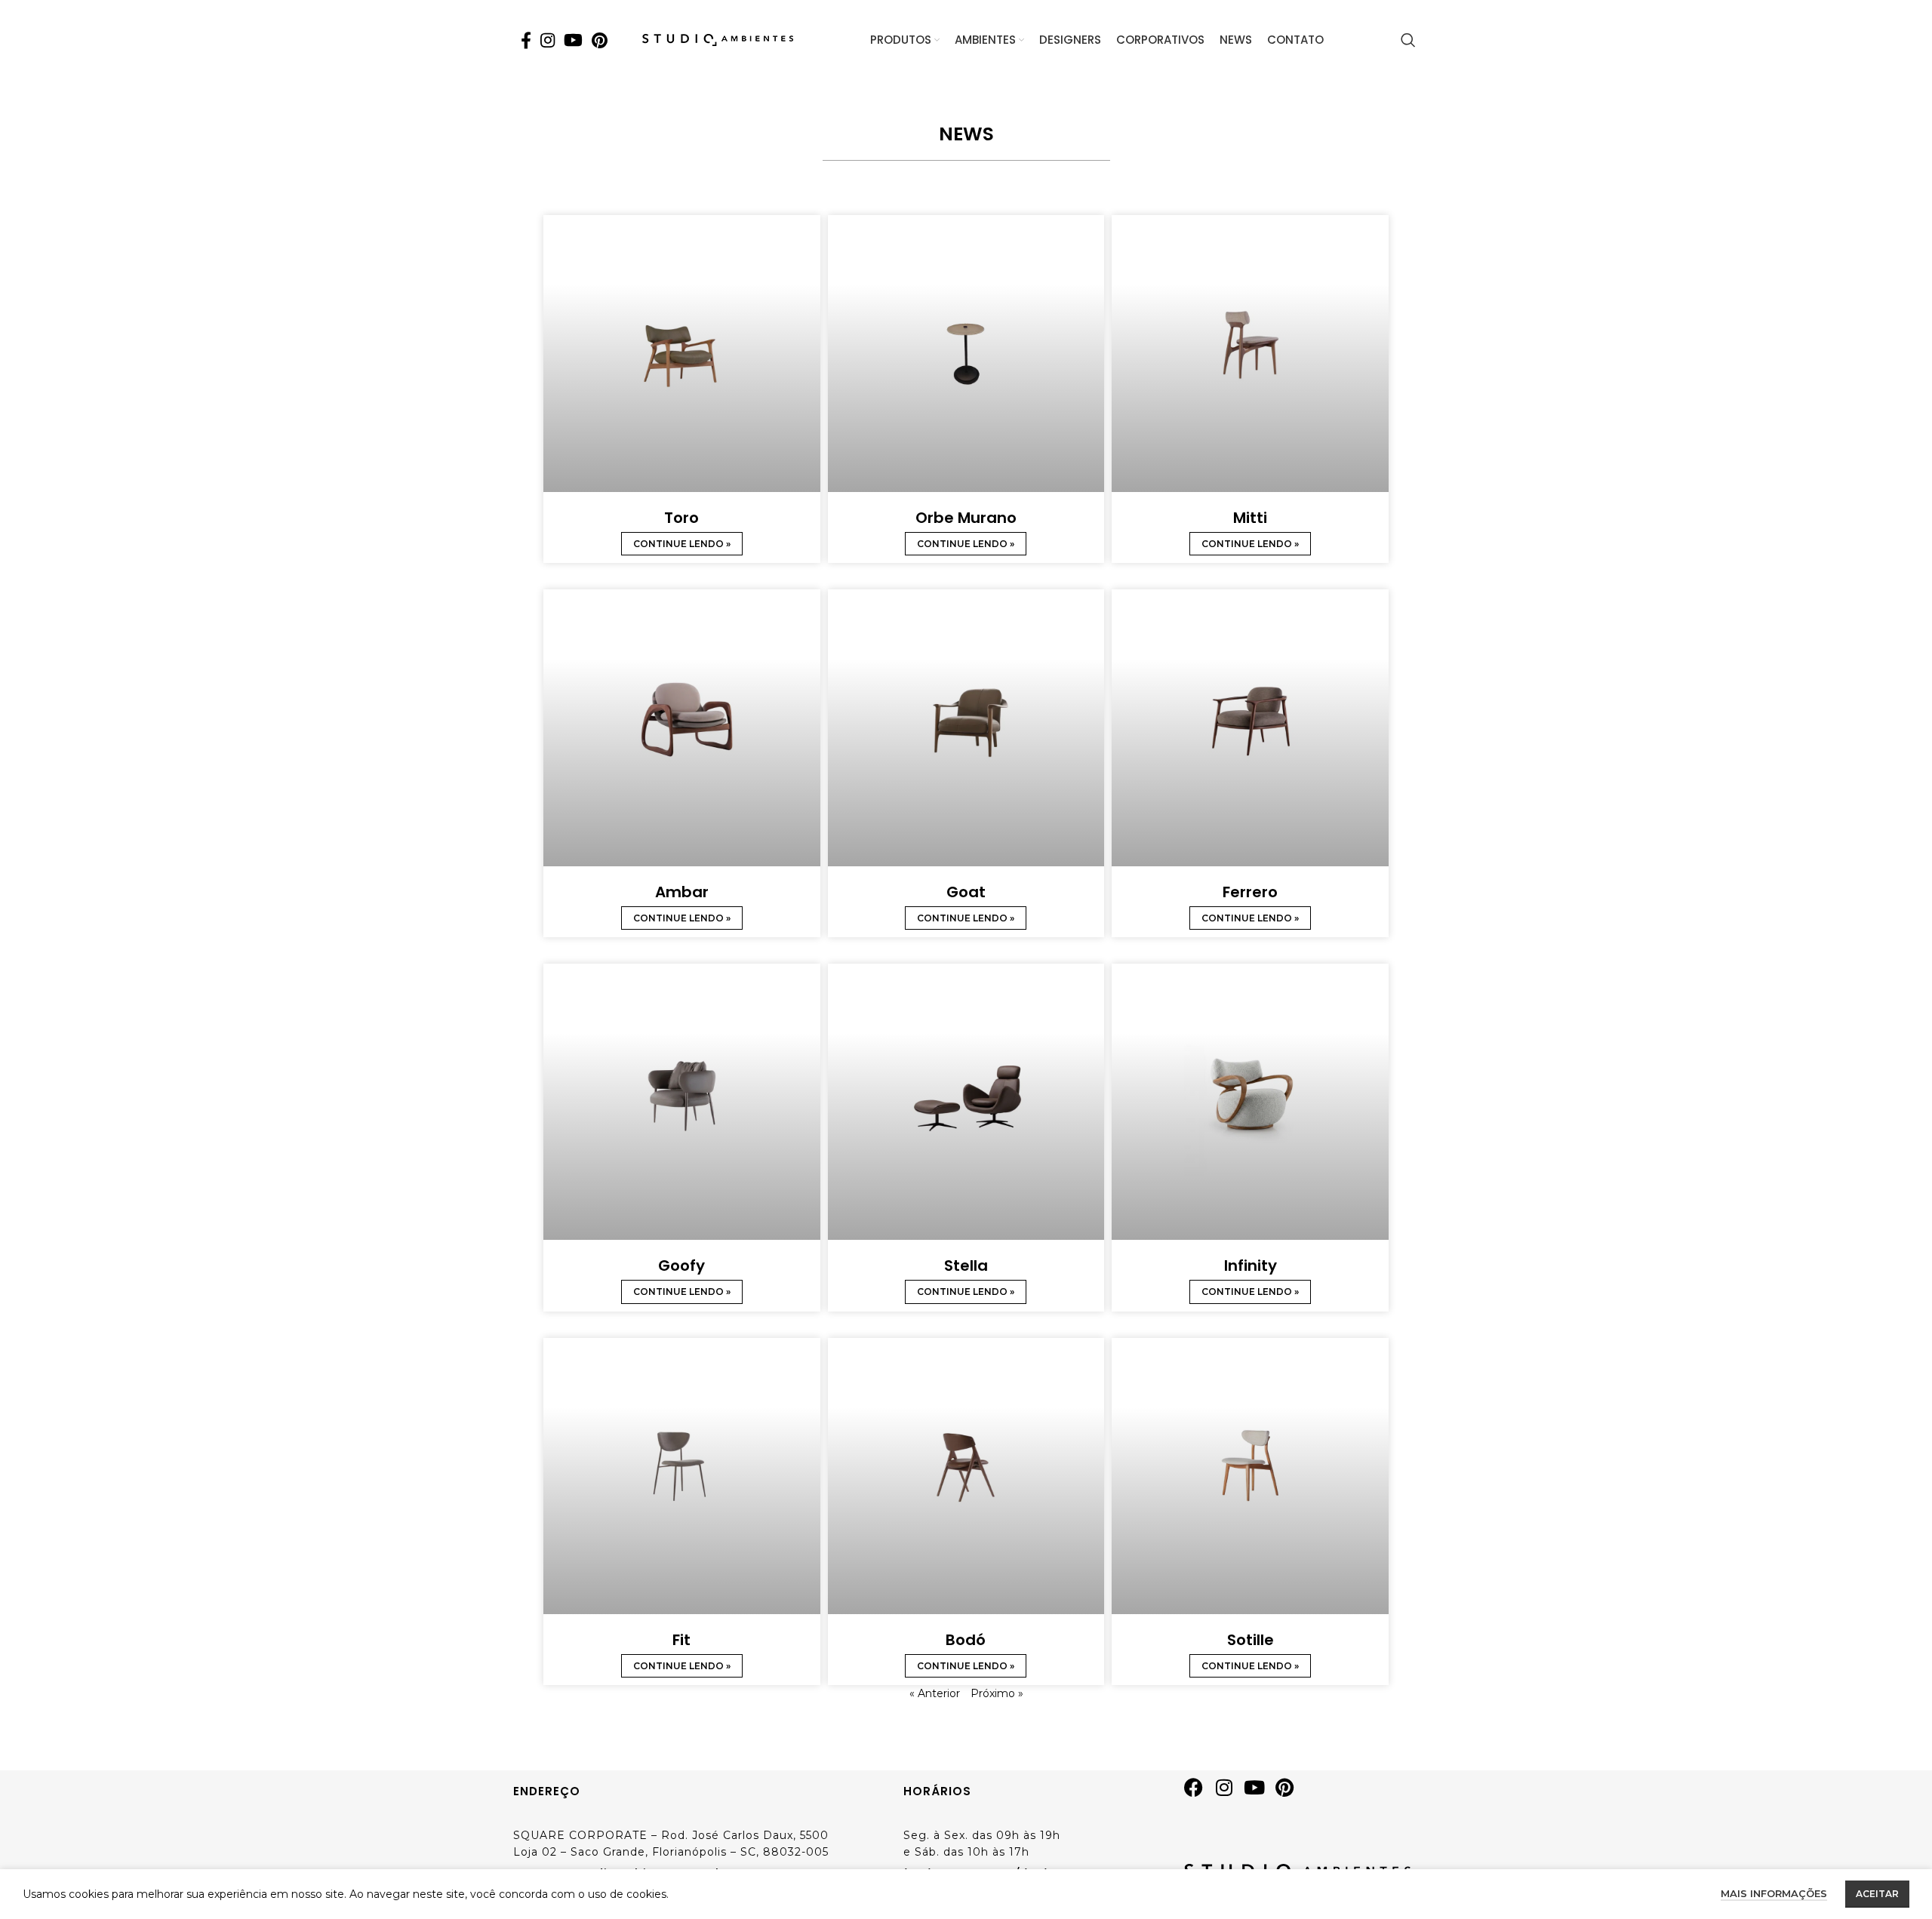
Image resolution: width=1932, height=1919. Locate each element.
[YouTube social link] (573, 40)
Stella (966, 1265)
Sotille (1251, 1640)
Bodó (966, 1640)
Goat (966, 892)
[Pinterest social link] (600, 40)
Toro (681, 518)
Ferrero (1250, 892)
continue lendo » (682, 544)
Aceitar (1877, 1894)
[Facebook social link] (526, 40)
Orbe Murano (966, 518)
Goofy (681, 1265)
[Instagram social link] (548, 40)
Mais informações (1774, 1893)
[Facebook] (1199, 1793)
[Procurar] (1408, 40)
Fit (681, 1640)
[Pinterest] (1290, 1793)
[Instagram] (1229, 1793)
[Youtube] (1260, 1793)
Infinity (1251, 1265)
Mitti (1250, 518)
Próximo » (997, 1693)
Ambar (682, 892)
